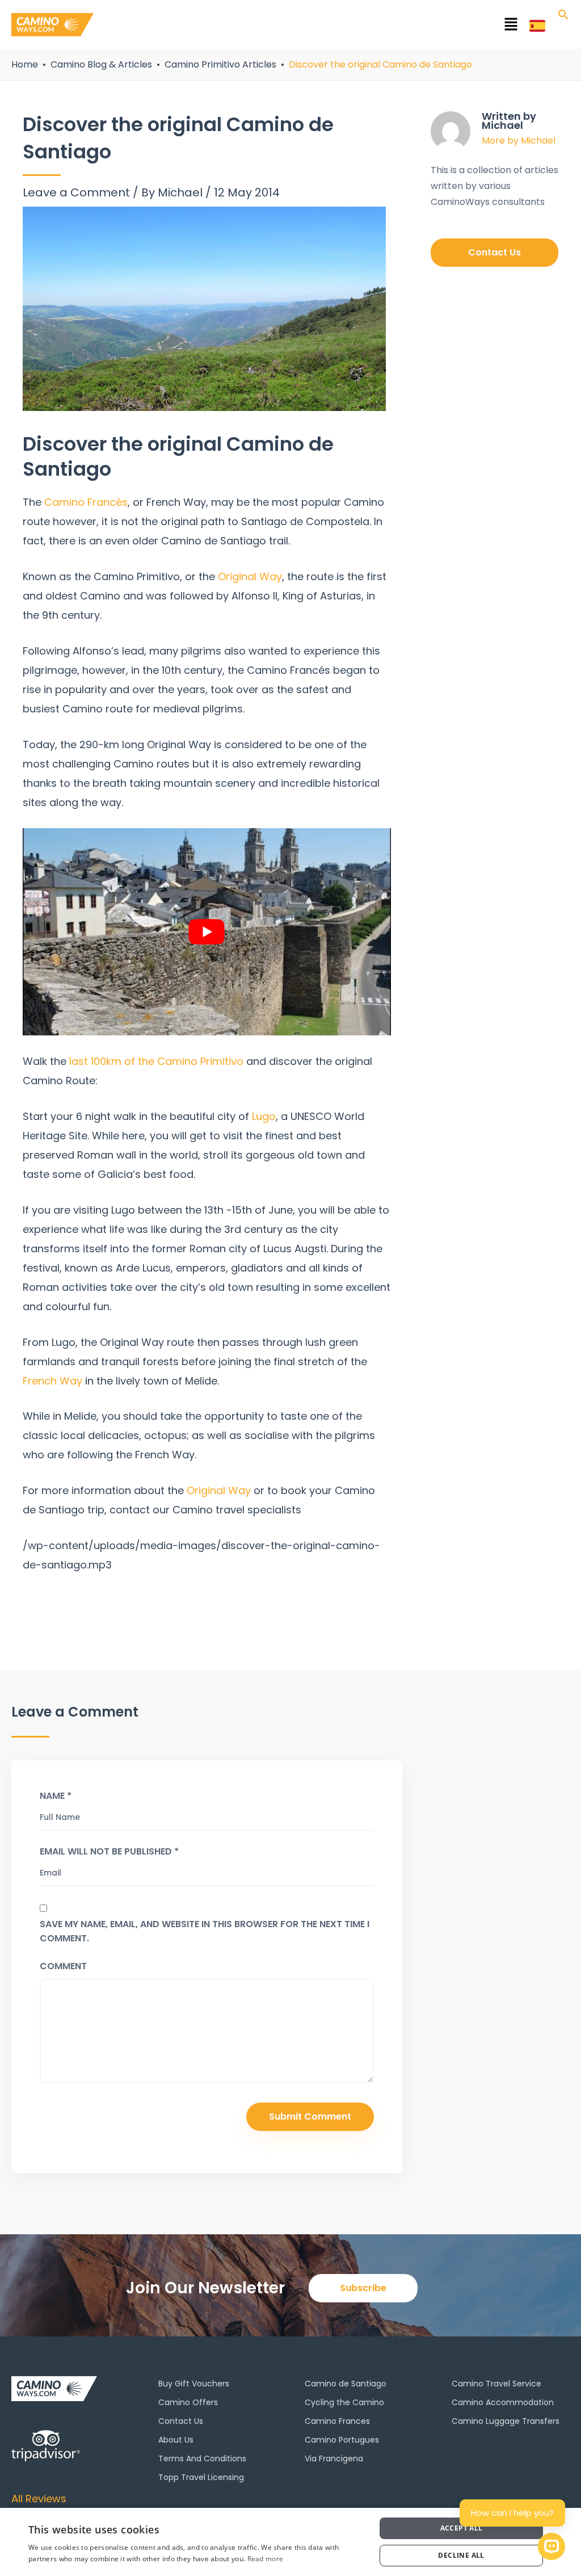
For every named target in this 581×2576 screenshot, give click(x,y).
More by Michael (519, 140)
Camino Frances (337, 2421)
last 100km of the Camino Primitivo (156, 1061)
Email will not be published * (109, 1851)
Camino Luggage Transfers (506, 2421)
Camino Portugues (342, 2440)
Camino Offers (188, 2402)
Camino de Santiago (346, 2384)
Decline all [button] (461, 2555)
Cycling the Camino (344, 2402)
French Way (54, 1381)
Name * (56, 1796)
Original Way (250, 576)
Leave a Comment (76, 192)
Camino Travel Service (496, 2384)
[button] (311, 27)
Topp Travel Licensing (201, 2477)
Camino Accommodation (503, 2402)
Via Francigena (334, 2458)
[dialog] (290, 2542)
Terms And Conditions (202, 2458)
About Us (176, 2440)
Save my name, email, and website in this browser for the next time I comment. (205, 1931)
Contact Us (181, 2421)
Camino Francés (86, 502)
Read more (266, 2559)
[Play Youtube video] (207, 932)
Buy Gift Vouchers (194, 2384)
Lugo (264, 1116)
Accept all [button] (462, 2528)
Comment (63, 1966)
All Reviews (39, 2499)
